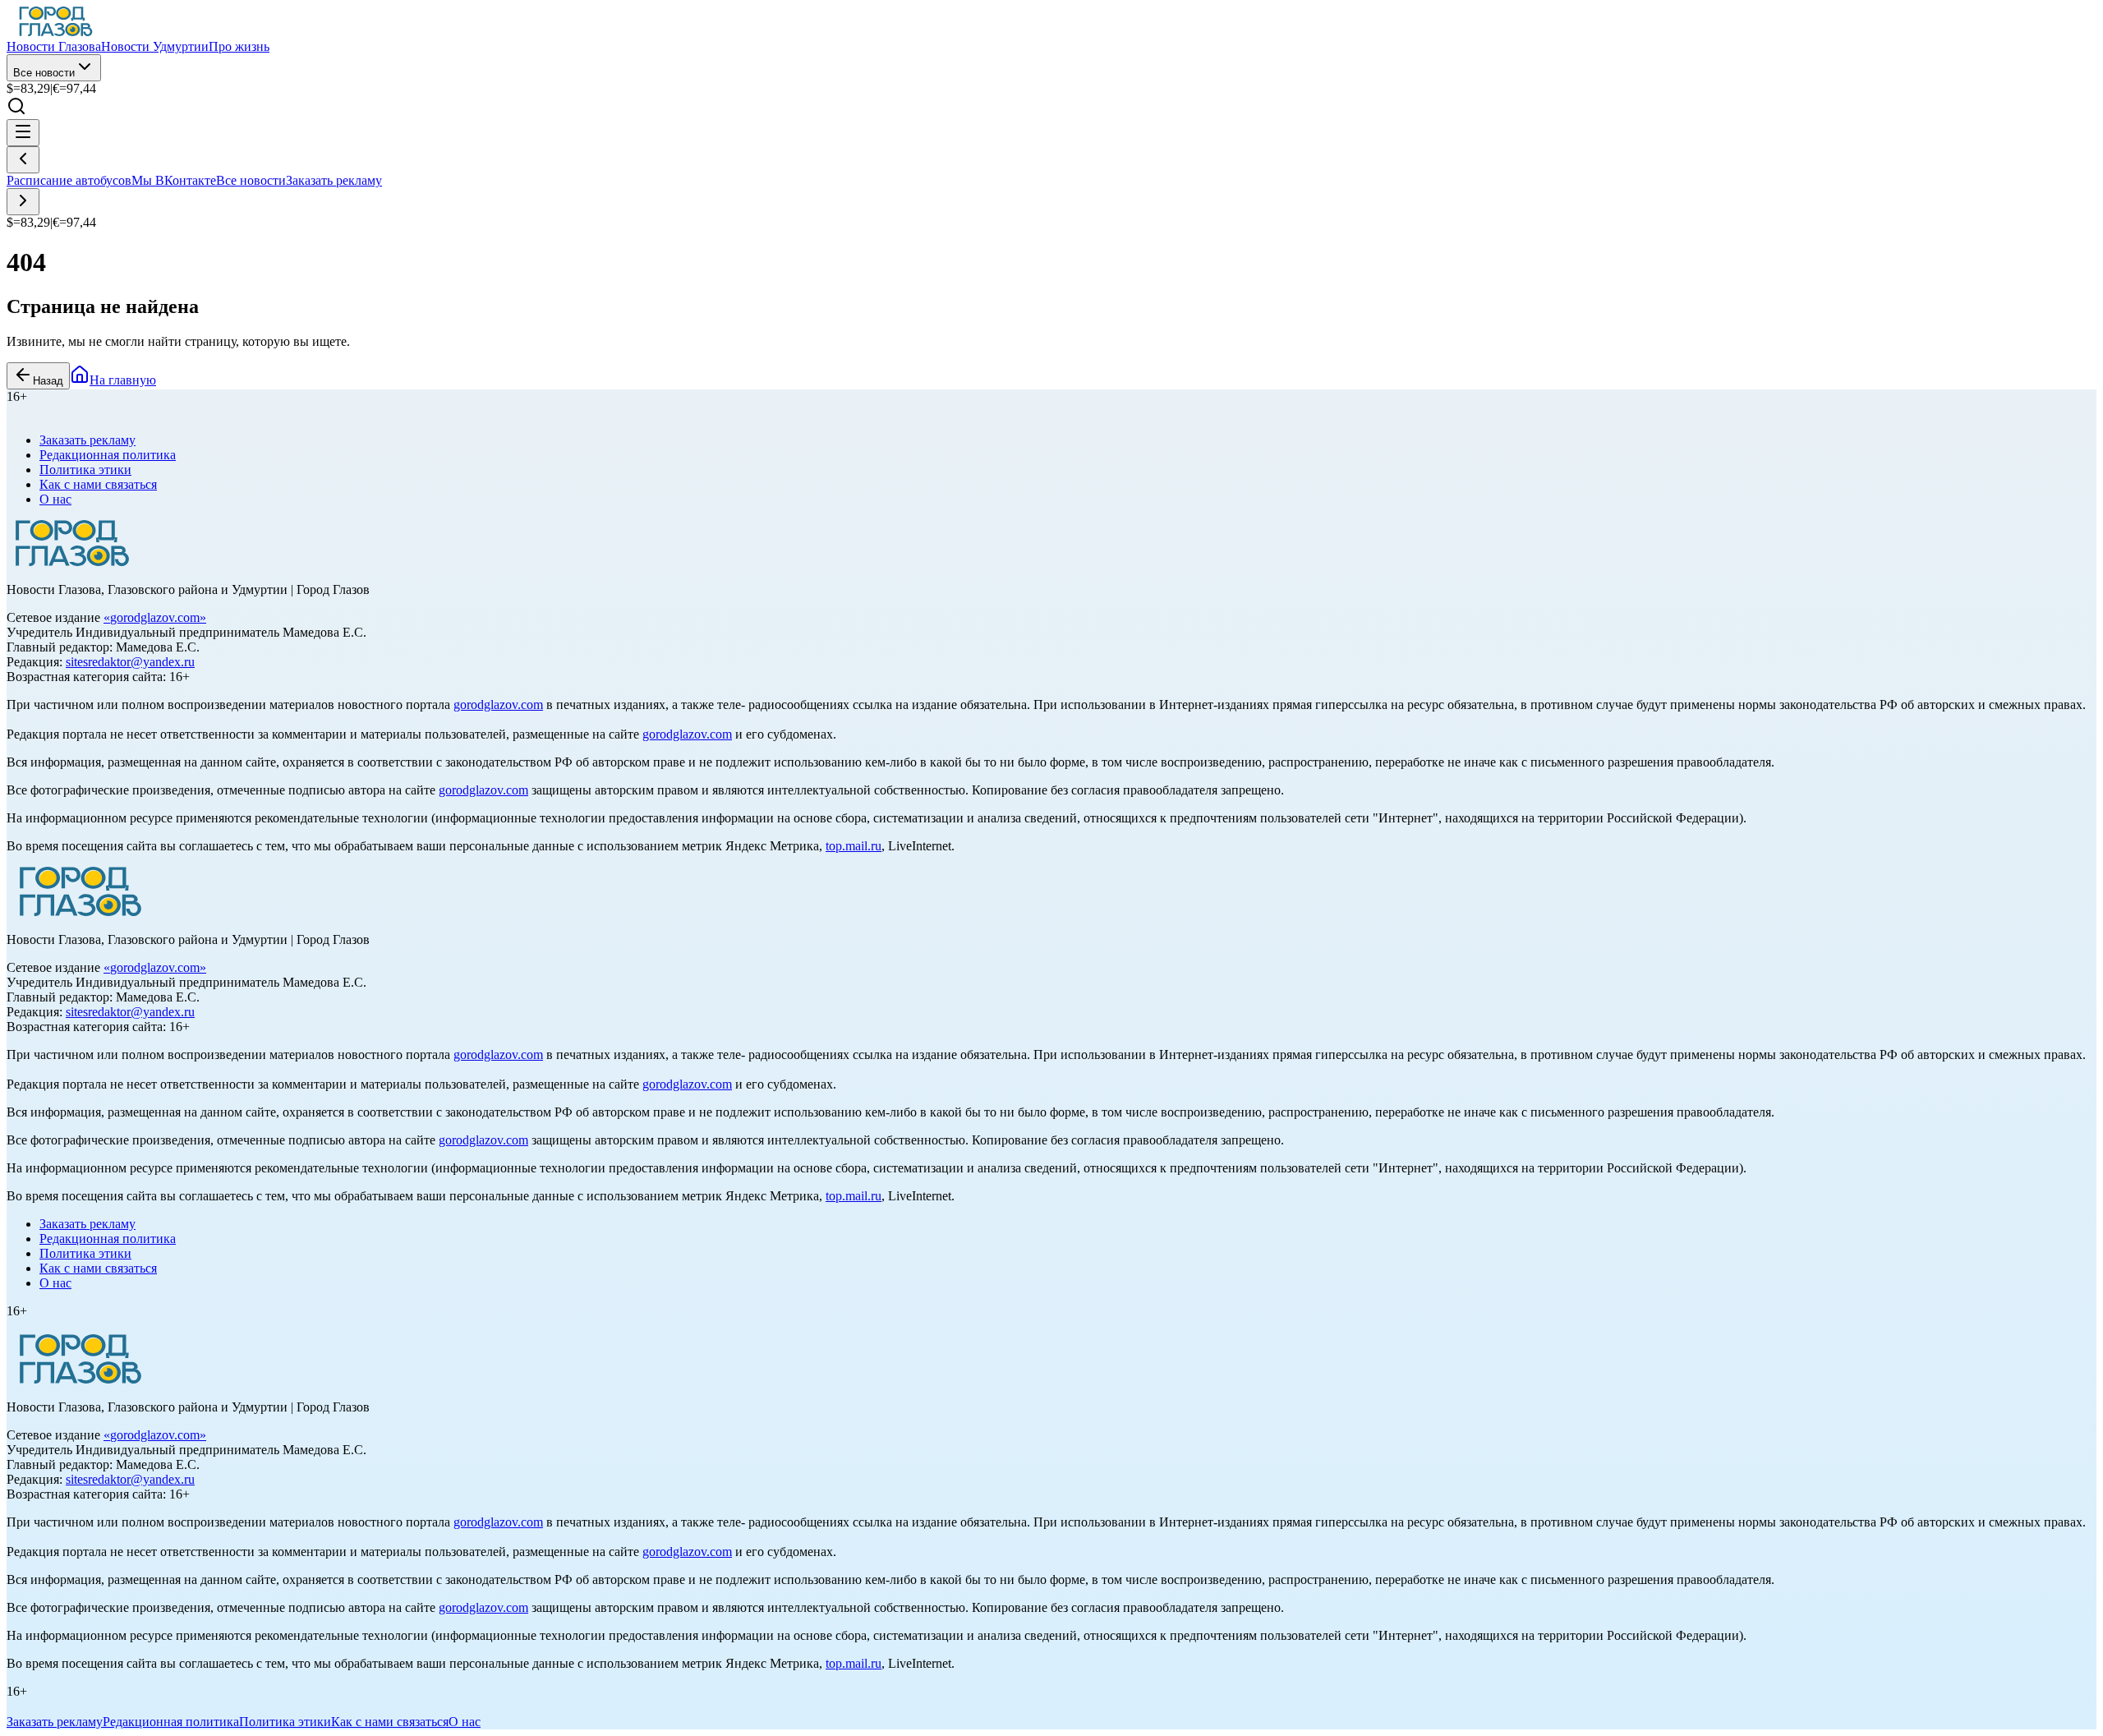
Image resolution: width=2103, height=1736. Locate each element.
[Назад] (23, 160)
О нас (55, 499)
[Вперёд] (23, 202)
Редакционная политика (108, 455)
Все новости (44, 73)
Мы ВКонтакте (174, 180)
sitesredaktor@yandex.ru (130, 662)
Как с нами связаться (98, 484)
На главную (123, 380)
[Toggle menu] (23, 133)
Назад (48, 381)
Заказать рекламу (334, 180)
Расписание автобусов (69, 180)
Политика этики (85, 470)
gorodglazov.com (155, 617)
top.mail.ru (854, 846)
